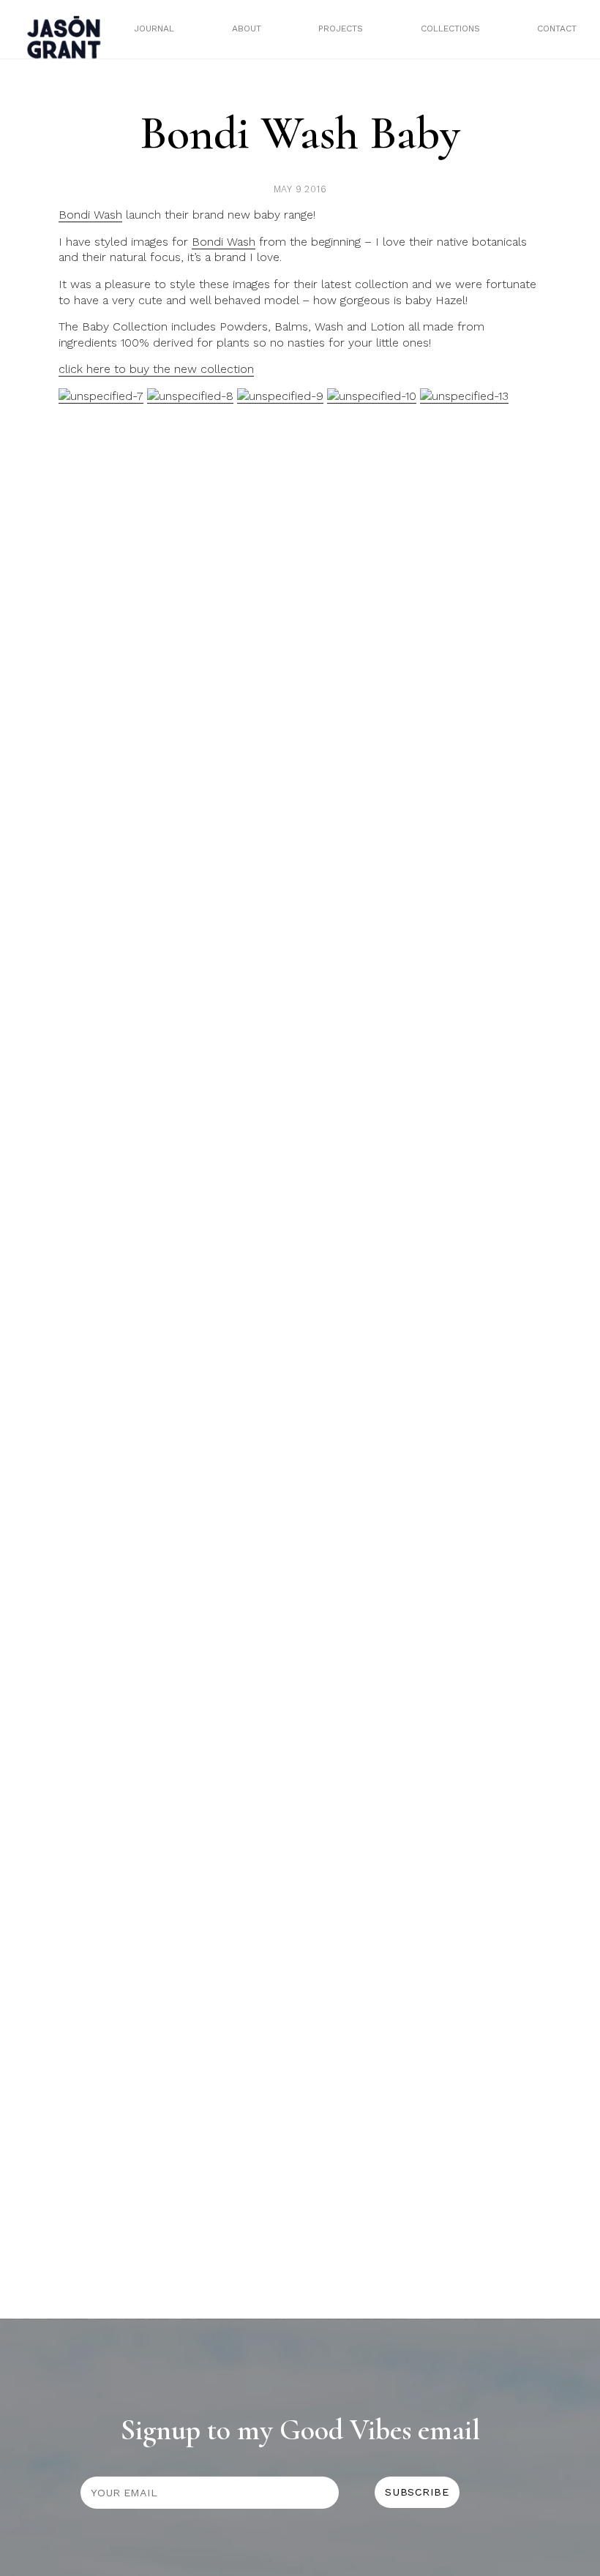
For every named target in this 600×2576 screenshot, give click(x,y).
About (247, 29)
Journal (154, 29)
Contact (557, 29)
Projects (341, 29)
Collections (450, 29)
